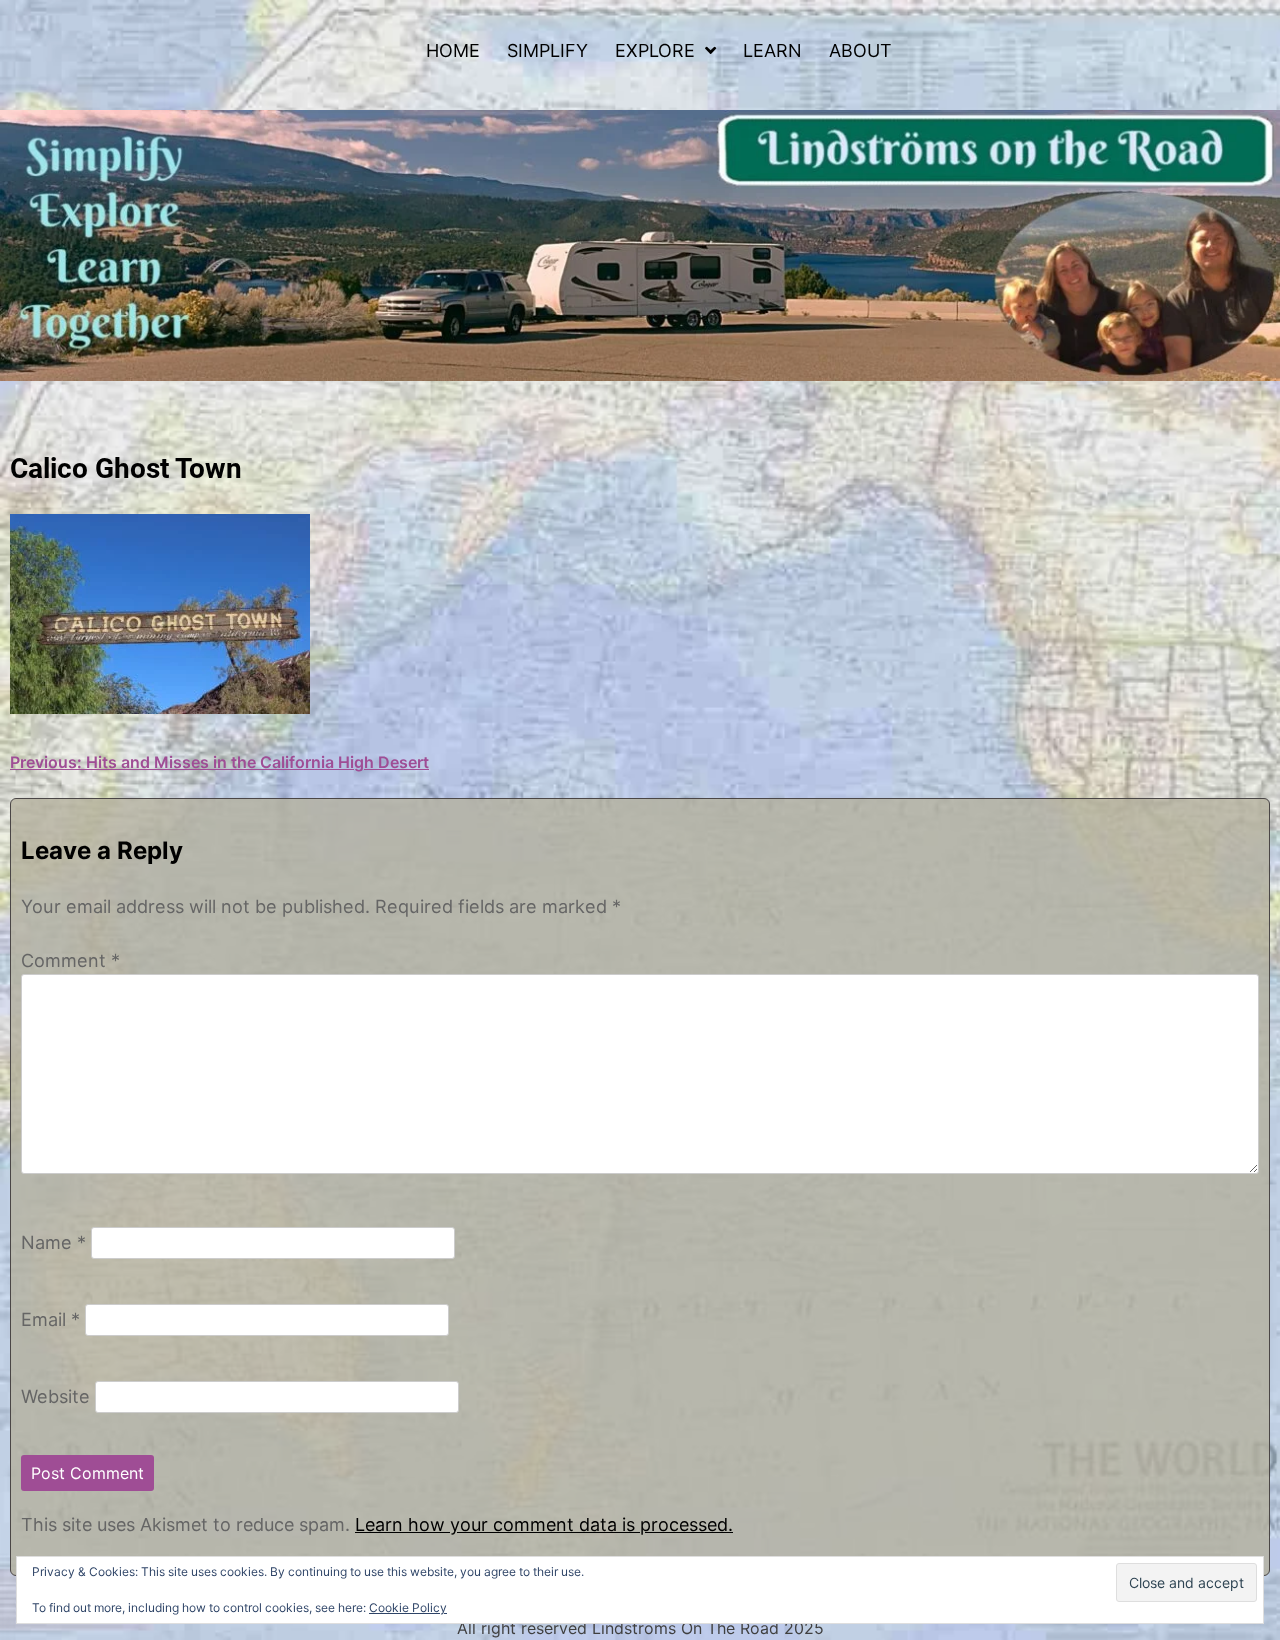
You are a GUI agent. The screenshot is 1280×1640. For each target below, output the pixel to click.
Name (53, 1242)
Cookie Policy (408, 1607)
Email (50, 1319)
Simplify (547, 50)
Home (453, 50)
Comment (70, 960)
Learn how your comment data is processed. (544, 1524)
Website (55, 1396)
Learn (772, 50)
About (860, 50)
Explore (655, 50)
